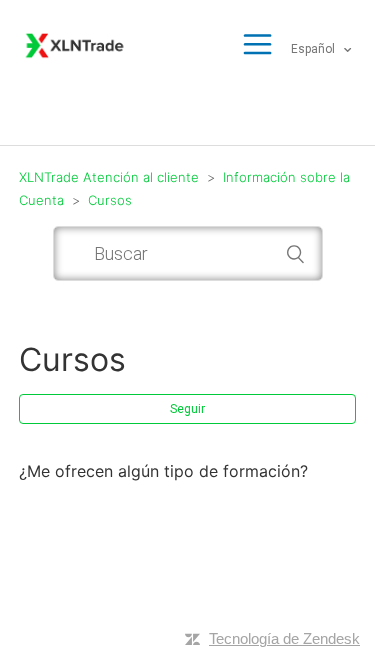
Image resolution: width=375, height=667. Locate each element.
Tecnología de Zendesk (284, 638)
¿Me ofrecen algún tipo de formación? (163, 471)
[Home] (75, 43)
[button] (257, 45)
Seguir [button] (187, 409)
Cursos (110, 200)
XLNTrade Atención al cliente (109, 177)
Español (314, 49)
